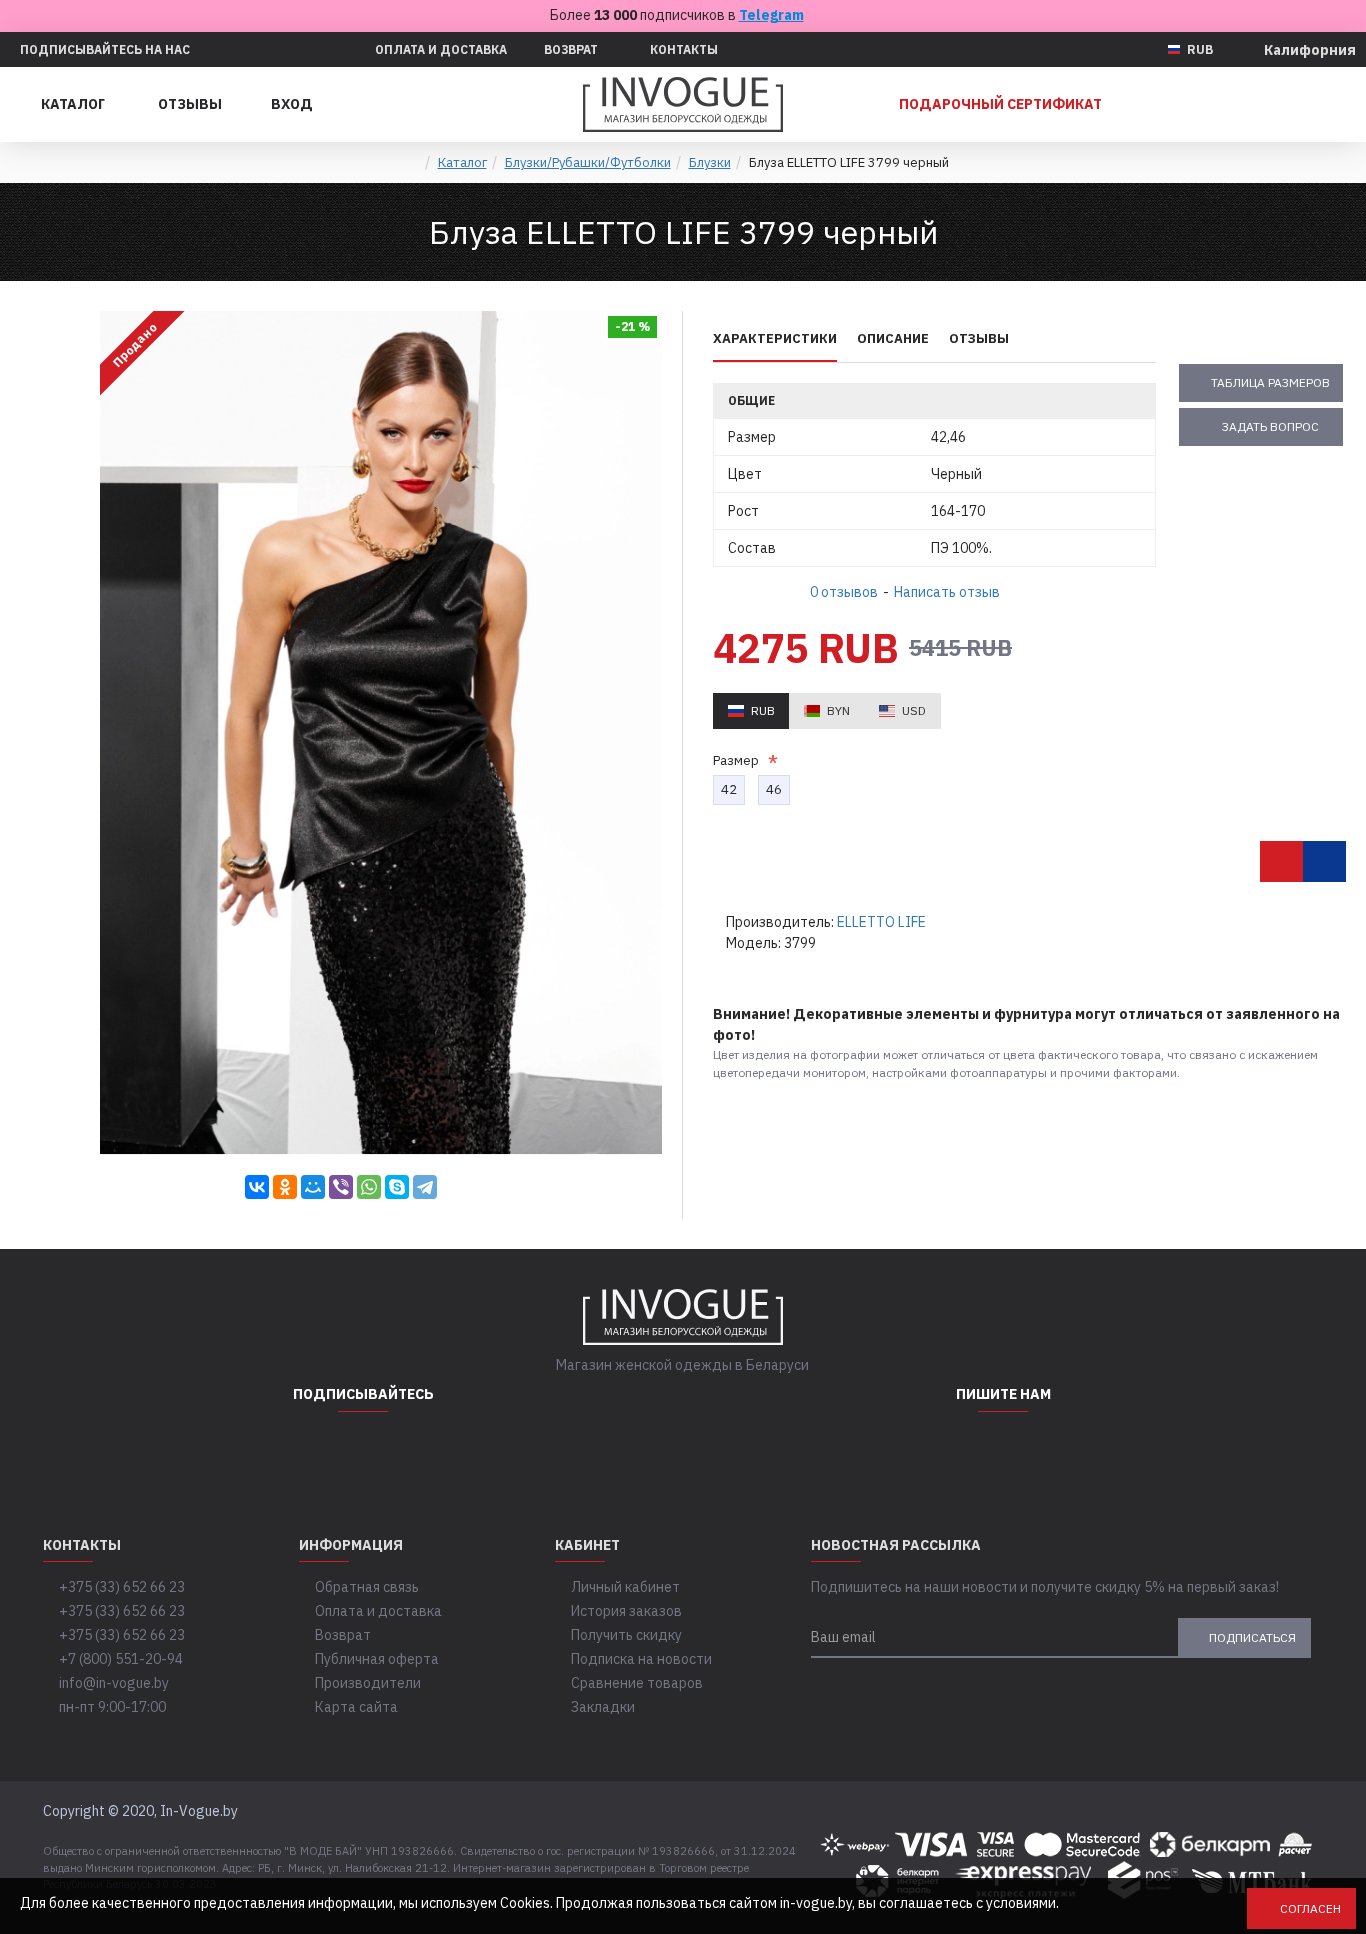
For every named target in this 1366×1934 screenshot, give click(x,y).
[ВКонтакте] (257, 1187)
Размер (739, 760)
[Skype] (397, 1187)
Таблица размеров (1270, 382)
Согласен (1310, 1908)
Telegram (771, 15)
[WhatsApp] (369, 1187)
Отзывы (979, 339)
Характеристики (775, 339)
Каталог (462, 162)
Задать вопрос (1270, 426)
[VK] (413, 1452)
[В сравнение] (1324, 861)
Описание (893, 339)
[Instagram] (313, 1452)
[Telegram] (425, 1187)
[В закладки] (1281, 861)
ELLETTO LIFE (881, 922)
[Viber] (341, 1187)
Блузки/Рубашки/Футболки (588, 162)
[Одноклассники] (285, 1187)
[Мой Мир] (313, 1187)
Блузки (710, 162)
